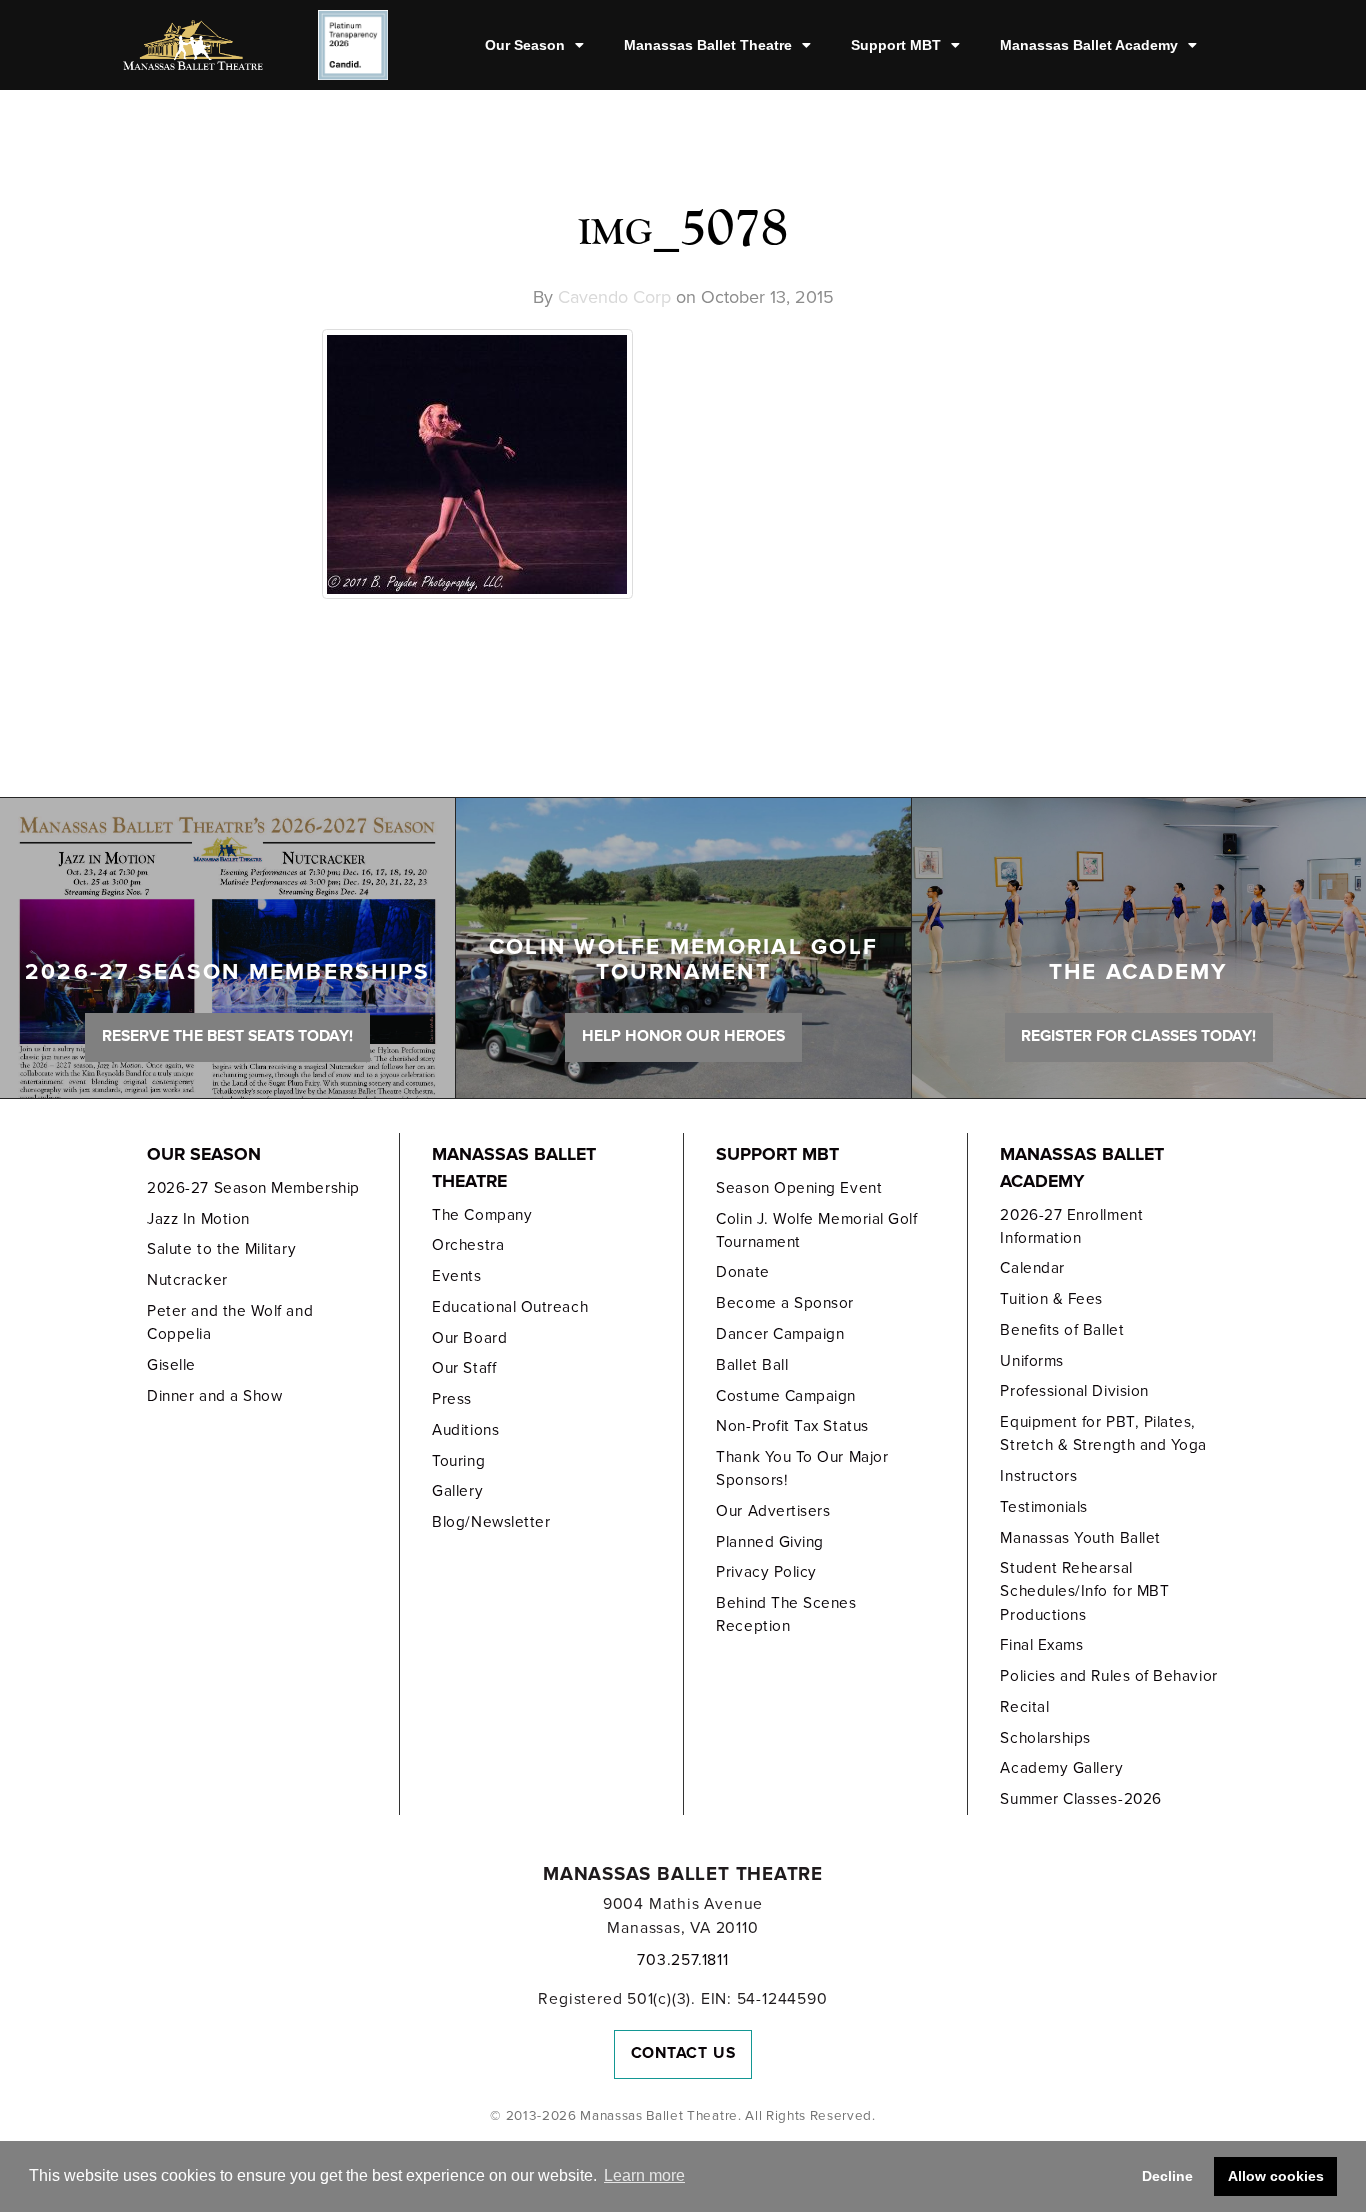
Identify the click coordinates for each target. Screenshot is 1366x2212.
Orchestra (468, 1245)
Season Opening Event (799, 1188)
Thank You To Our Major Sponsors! (802, 1468)
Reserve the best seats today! (227, 1036)
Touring (458, 1461)
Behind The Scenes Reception (786, 1614)
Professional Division (1074, 1391)
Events (456, 1276)
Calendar (1032, 1268)
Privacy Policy (766, 1572)
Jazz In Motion (198, 1219)
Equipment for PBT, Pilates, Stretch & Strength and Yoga (1103, 1433)
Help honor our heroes (683, 1036)
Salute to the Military (221, 1249)
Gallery (457, 1491)
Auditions (465, 1430)
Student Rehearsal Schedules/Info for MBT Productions (1084, 1591)
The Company (482, 1215)
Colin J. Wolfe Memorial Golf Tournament (816, 1230)
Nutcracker (187, 1280)
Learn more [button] (644, 2175)
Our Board (469, 1338)
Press (452, 1399)
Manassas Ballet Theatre (708, 45)
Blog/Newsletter (491, 1522)
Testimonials (1043, 1507)
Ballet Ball (752, 1365)
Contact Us (683, 2053)
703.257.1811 (682, 1960)
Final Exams (1041, 1645)
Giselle (171, 1365)
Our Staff (464, 1368)
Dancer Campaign (780, 1334)
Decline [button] (1167, 2176)
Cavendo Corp (614, 297)
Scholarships (1045, 1738)
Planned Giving (770, 1542)
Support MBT (896, 45)
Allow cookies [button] (1276, 2176)
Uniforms (1031, 1361)
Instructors (1038, 1476)
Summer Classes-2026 (1080, 1799)
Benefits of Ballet (1062, 1330)
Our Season (525, 45)
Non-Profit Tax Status (792, 1426)
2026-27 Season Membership (253, 1188)
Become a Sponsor (785, 1303)
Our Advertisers (773, 1511)
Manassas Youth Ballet (1080, 1538)
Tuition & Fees (1051, 1299)
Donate (742, 1272)
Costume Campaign (786, 1396)
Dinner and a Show (214, 1396)
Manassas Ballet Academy (1089, 45)
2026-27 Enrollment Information (1071, 1226)
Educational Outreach (510, 1307)
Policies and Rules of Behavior (1108, 1676)
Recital (1024, 1707)
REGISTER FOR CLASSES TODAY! (1138, 1036)
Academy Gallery (1061, 1768)
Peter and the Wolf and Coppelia (230, 1322)
